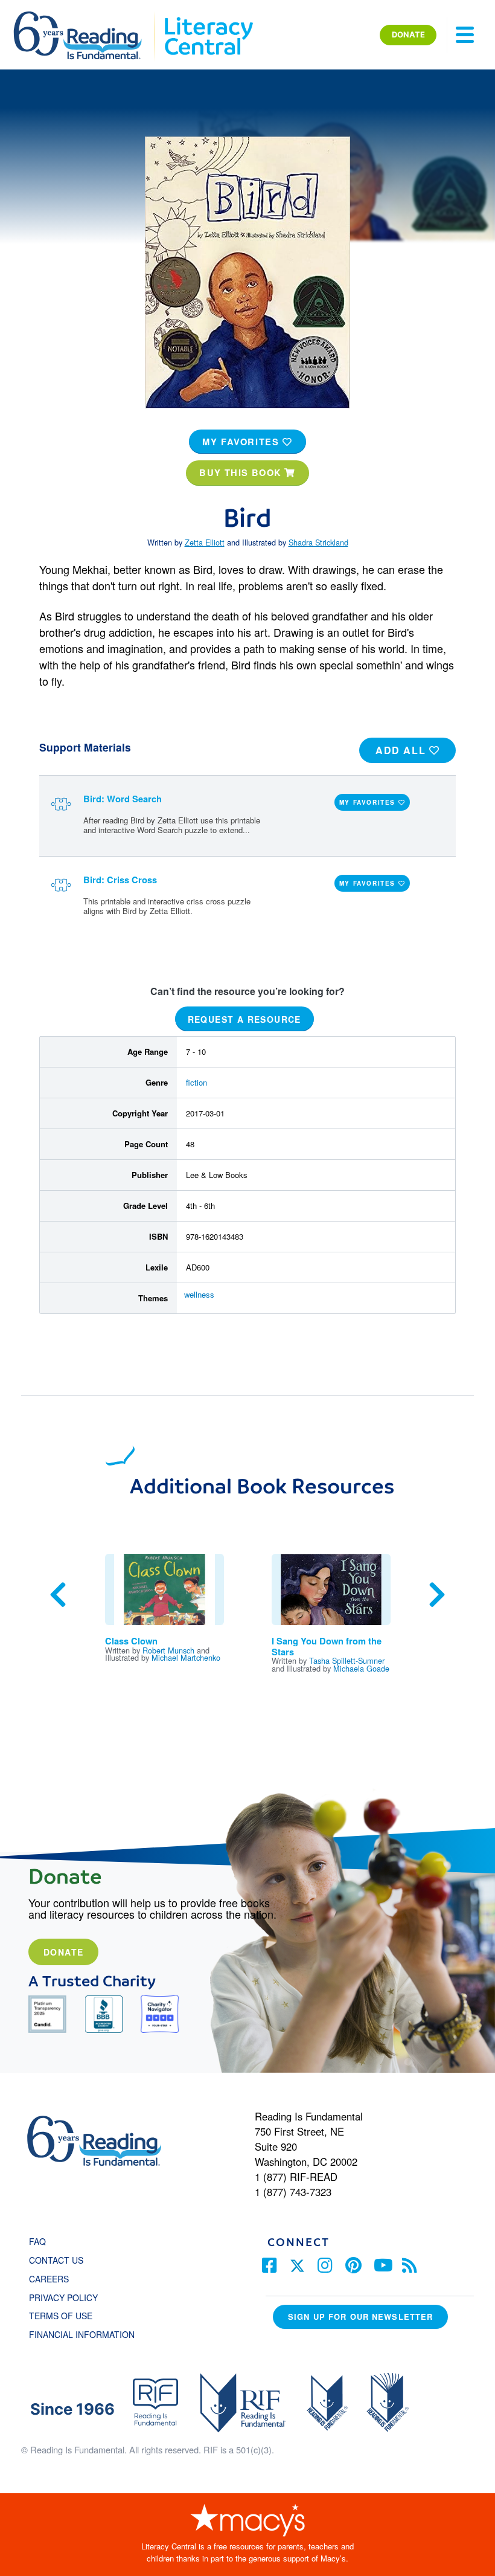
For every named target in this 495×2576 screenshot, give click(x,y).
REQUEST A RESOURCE (244, 1019)
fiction (196, 1082)
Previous (58, 1595)
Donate (63, 1952)
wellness (199, 1294)
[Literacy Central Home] (208, 17)
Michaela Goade (361, 1668)
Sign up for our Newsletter (360, 2317)
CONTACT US (60, 2260)
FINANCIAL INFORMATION (82, 2334)
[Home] (86, 17)
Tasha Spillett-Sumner (347, 1660)
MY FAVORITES (242, 442)
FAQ (37, 2241)
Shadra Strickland (318, 542)
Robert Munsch (168, 1650)
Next (437, 1595)
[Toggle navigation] (465, 35)
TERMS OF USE (67, 2316)
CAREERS (49, 2279)
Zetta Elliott (205, 542)
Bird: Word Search (123, 799)
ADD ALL (402, 750)
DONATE (408, 34)
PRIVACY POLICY (63, 2297)
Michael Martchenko (186, 1657)
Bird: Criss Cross (120, 880)
